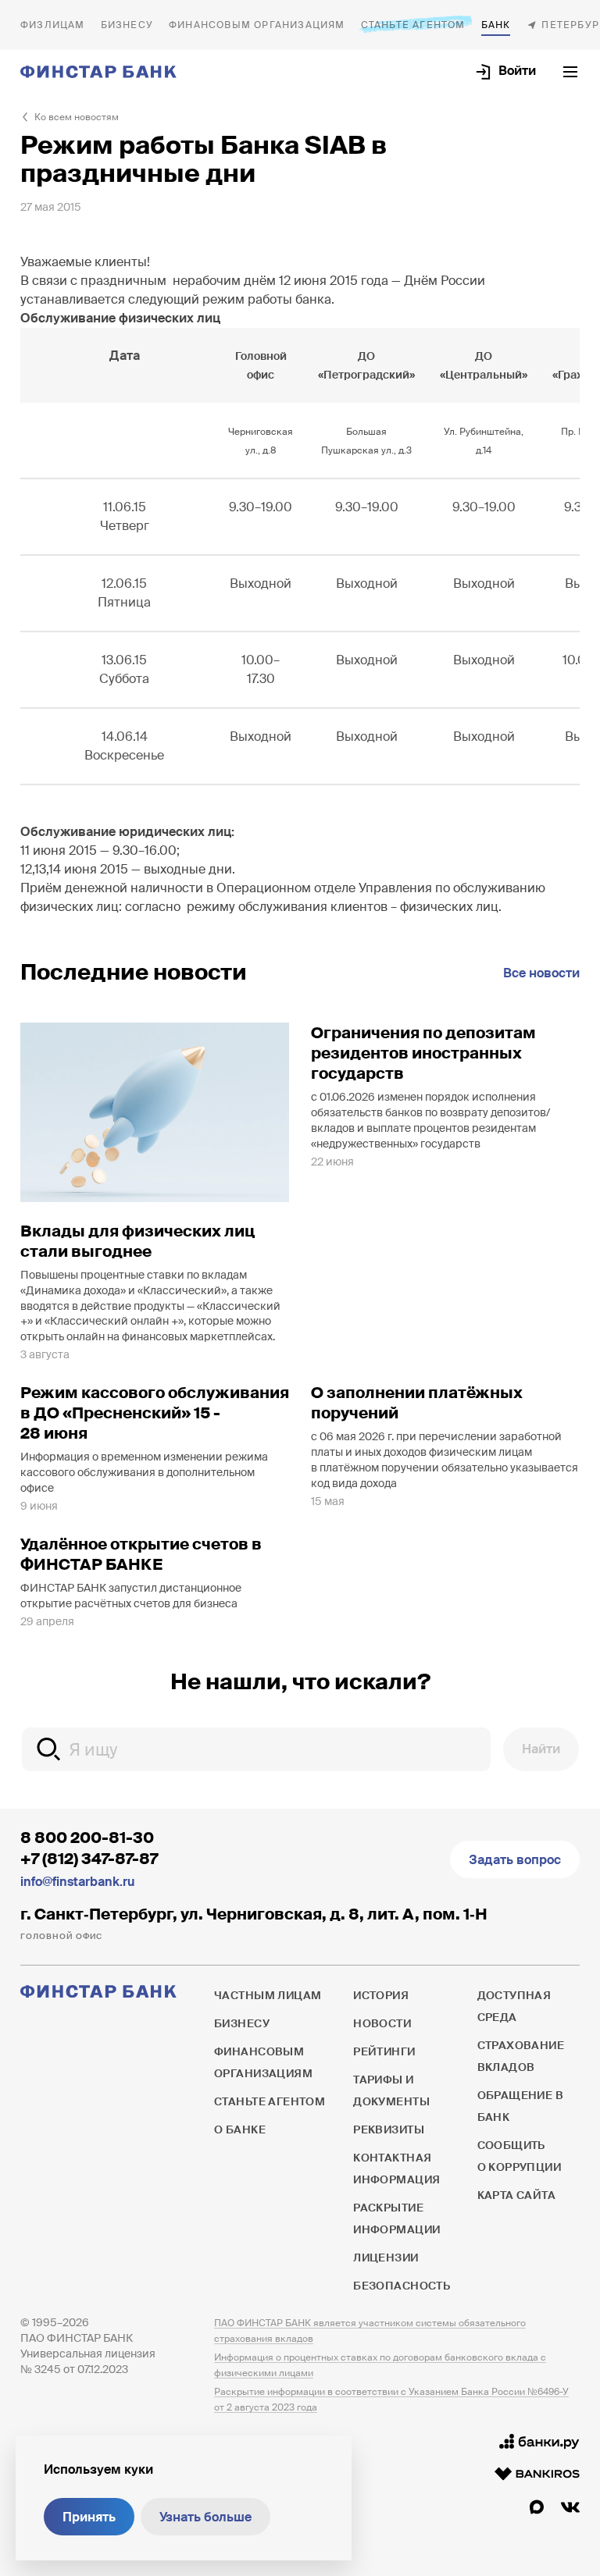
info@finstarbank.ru (77, 1882)
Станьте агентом (413, 25)
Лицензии (386, 2258)
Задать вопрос (515, 1860)
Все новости (541, 973)
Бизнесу (127, 25)
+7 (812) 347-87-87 (89, 1859)
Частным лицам (53, 25)
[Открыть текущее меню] (570, 72)
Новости (382, 2023)
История (381, 1995)
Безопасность (402, 2286)
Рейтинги (384, 2051)
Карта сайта (517, 2195)
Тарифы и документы (391, 2090)
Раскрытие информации (396, 2218)
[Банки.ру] (539, 2442)
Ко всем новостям (77, 117)
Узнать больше (205, 2517)
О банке (496, 25)
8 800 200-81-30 (87, 1838)
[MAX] (537, 2507)
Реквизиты (389, 2129)
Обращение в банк (521, 2106)
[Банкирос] (537, 2474)
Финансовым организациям (257, 25)
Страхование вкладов (521, 2056)
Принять (89, 2517)
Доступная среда (514, 2006)
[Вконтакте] (570, 2507)
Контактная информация (396, 2169)
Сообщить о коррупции (520, 2156)
